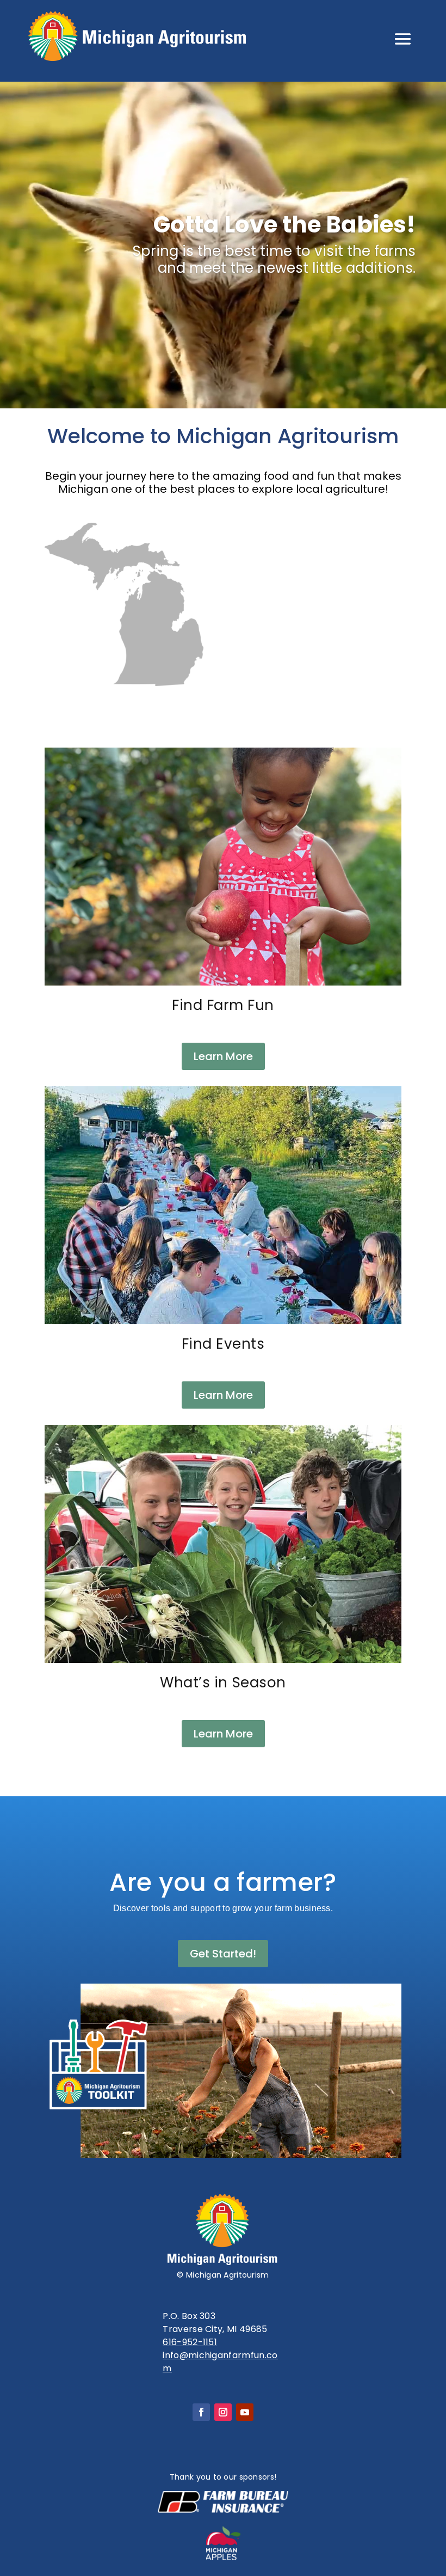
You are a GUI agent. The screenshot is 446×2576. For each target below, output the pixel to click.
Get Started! (223, 1954)
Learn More (223, 1056)
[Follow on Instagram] (223, 2412)
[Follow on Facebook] (201, 2412)
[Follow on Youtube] (245, 2412)
